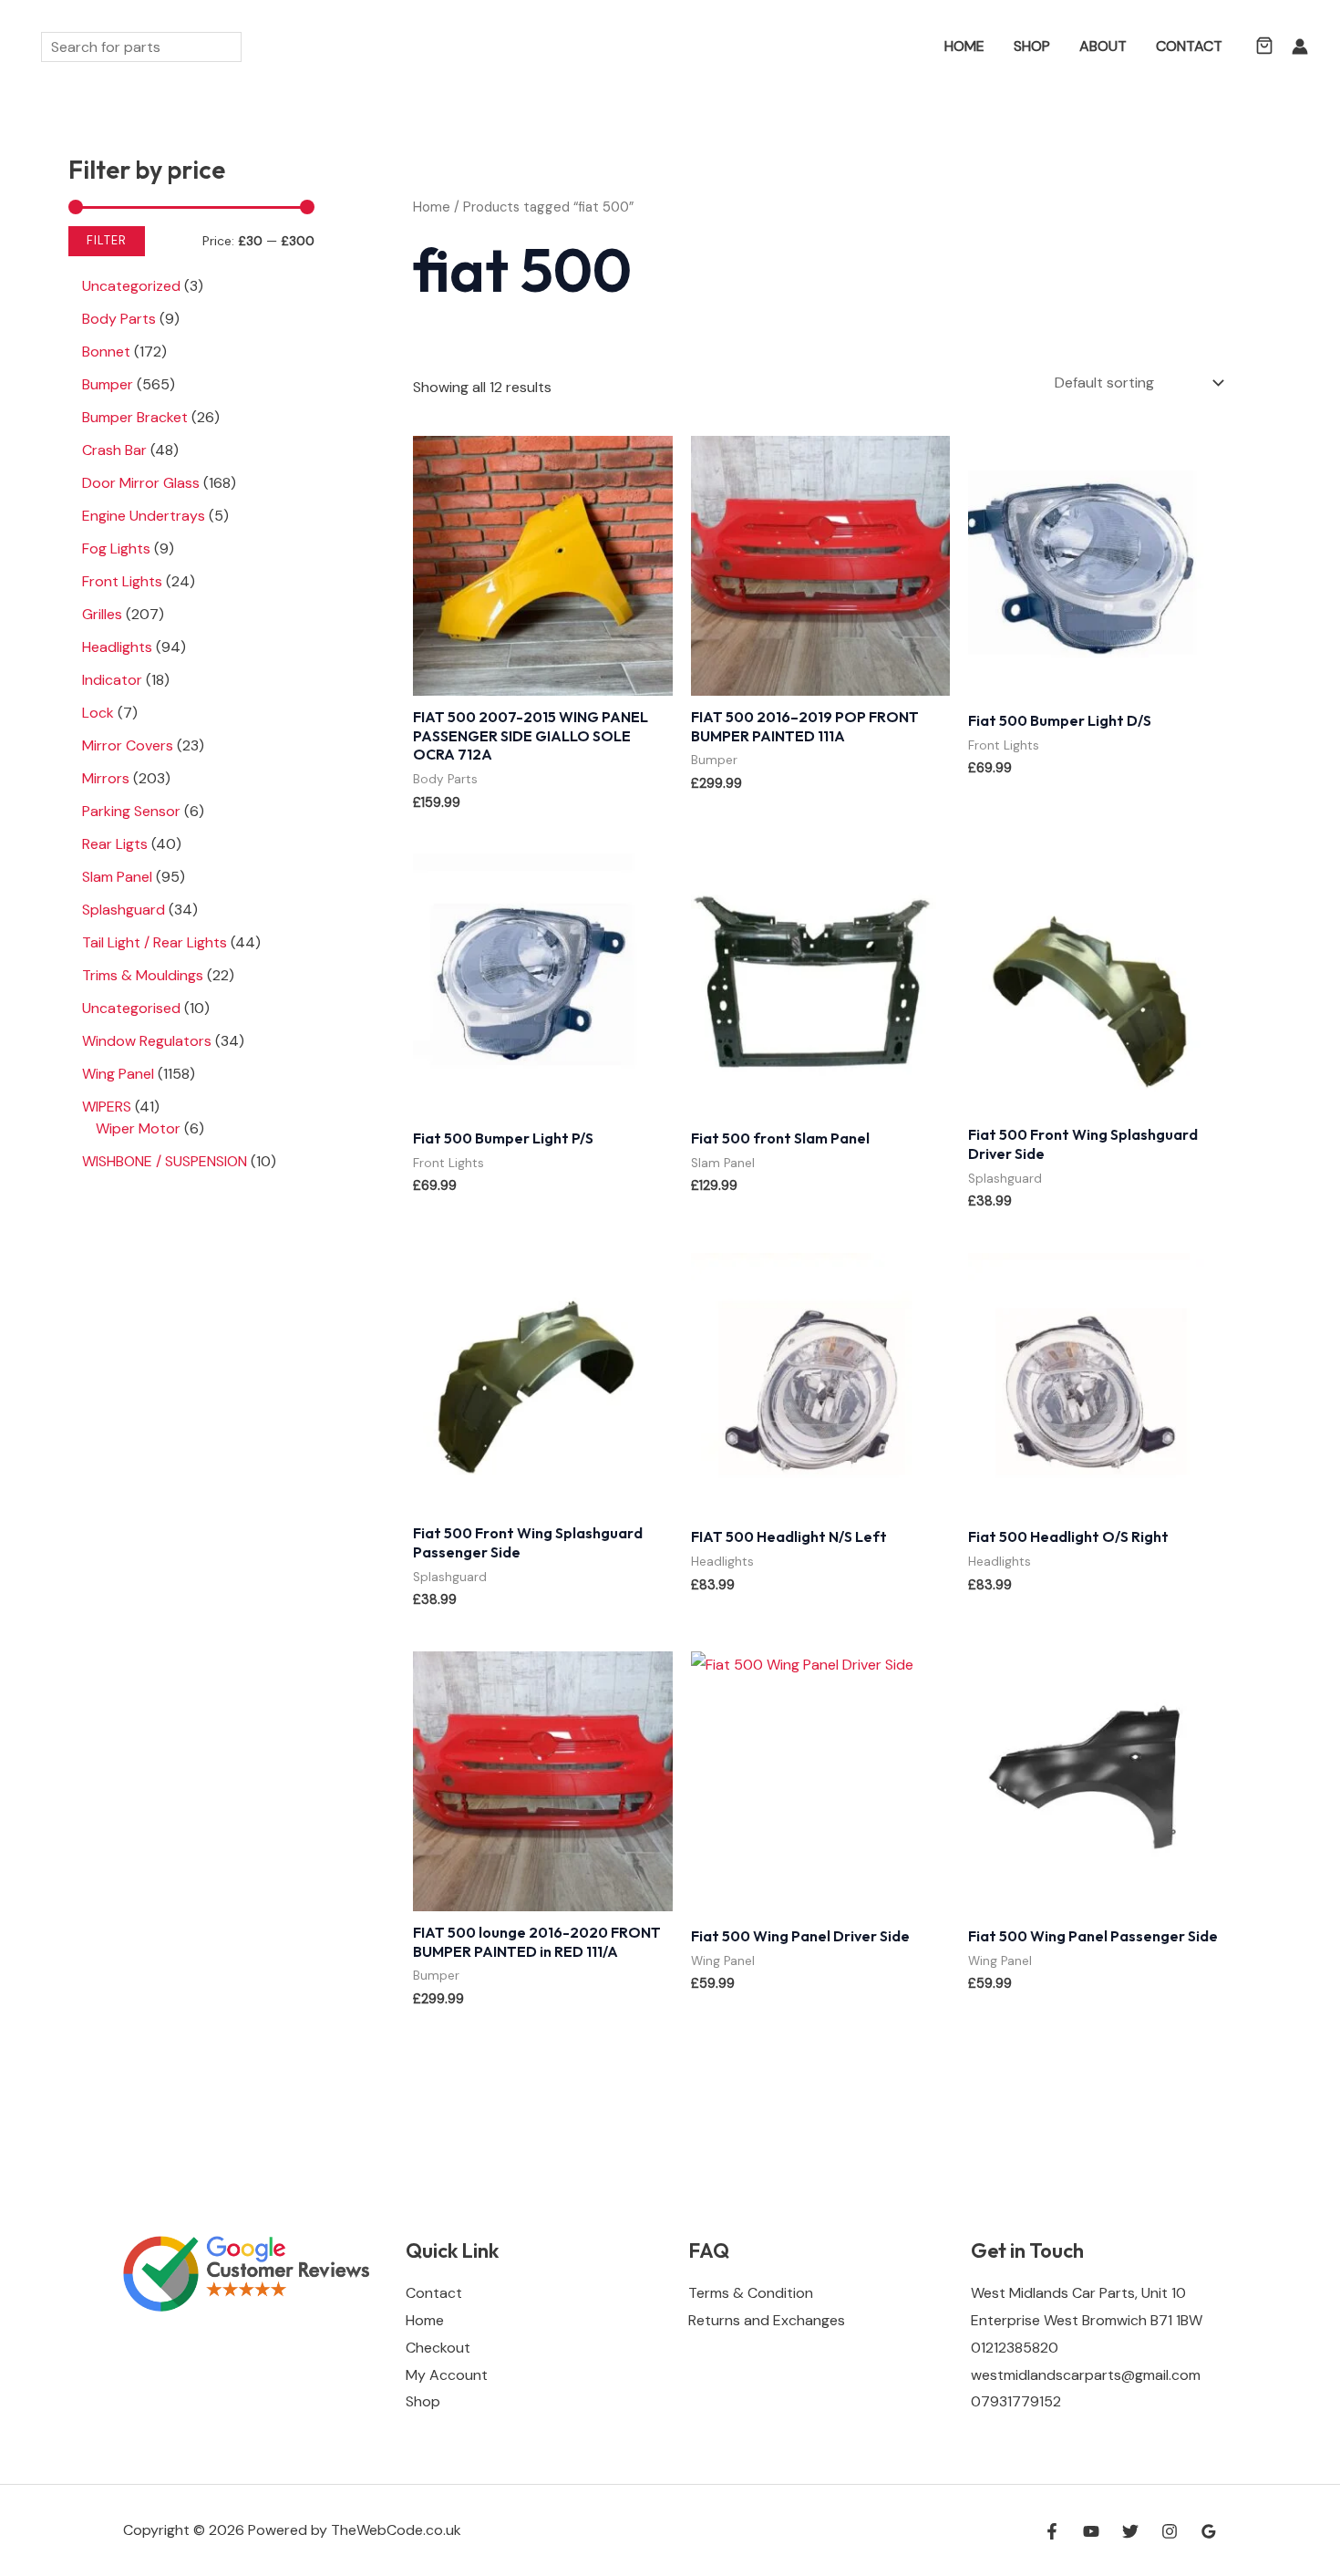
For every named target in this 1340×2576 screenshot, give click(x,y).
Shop (1032, 46)
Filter (107, 241)
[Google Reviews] (1209, 2531)
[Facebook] (1052, 2531)
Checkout (438, 2348)
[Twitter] (1130, 2531)
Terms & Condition (751, 2293)
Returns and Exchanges (767, 2320)
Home (964, 46)
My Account (447, 2375)
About (1103, 46)
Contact (1189, 46)
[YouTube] (1091, 2531)
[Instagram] (1170, 2531)
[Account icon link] (1300, 47)
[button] (903, 47)
